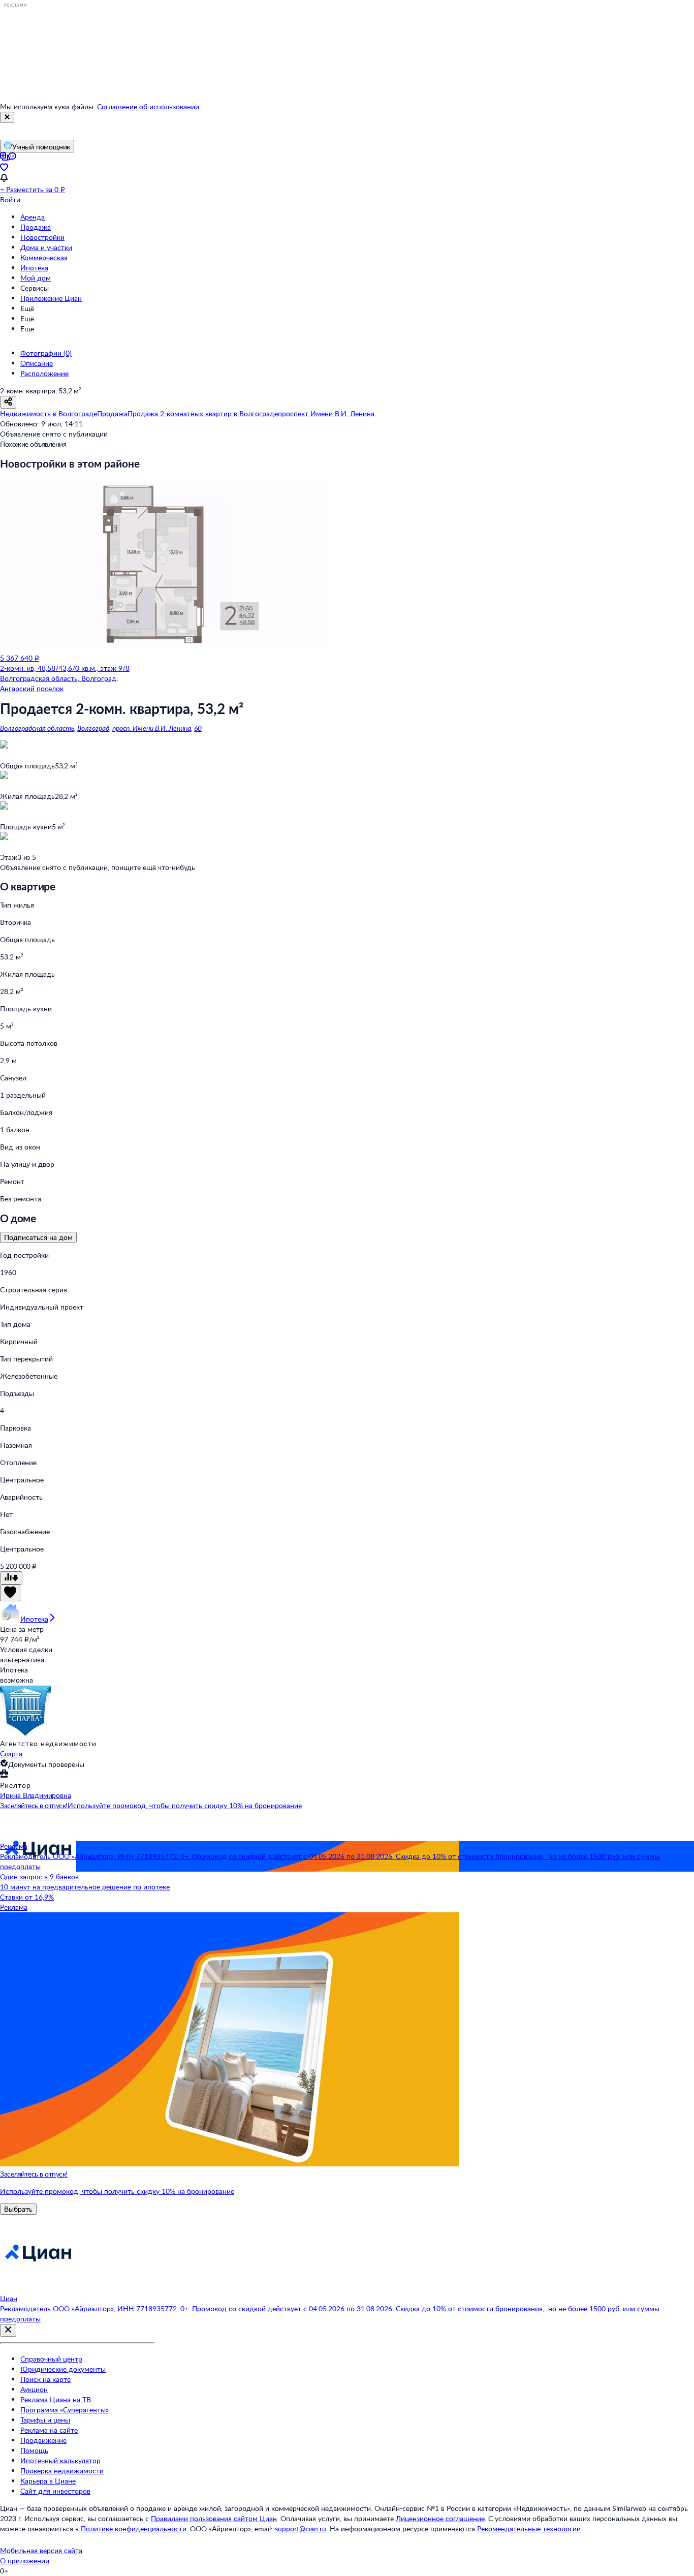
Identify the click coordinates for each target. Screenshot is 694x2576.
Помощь (34, 2450)
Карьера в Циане (48, 2481)
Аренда (33, 217)
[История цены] (11, 1578)
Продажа (36, 227)
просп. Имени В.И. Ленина (152, 728)
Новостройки (42, 237)
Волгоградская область (37, 728)
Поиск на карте (45, 2379)
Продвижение (43, 2440)
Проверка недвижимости (62, 2471)
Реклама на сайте (49, 2430)
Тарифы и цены (45, 2420)
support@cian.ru (301, 2528)
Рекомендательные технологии (529, 2528)
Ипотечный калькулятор (60, 2460)
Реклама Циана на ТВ (56, 2399)
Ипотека (34, 268)
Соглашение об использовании (148, 106)
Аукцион (34, 2389)
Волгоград (93, 728)
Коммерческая (44, 257)
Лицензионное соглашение (440, 2518)
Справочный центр (51, 2359)
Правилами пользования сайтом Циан (214, 2518)
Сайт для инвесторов (55, 2491)
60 (198, 728)
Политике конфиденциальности (134, 2528)
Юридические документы (63, 2369)
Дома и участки (46, 247)
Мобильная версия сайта (41, 2550)
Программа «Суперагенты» (65, 2410)
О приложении (25, 2561)
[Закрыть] (7, 117)
